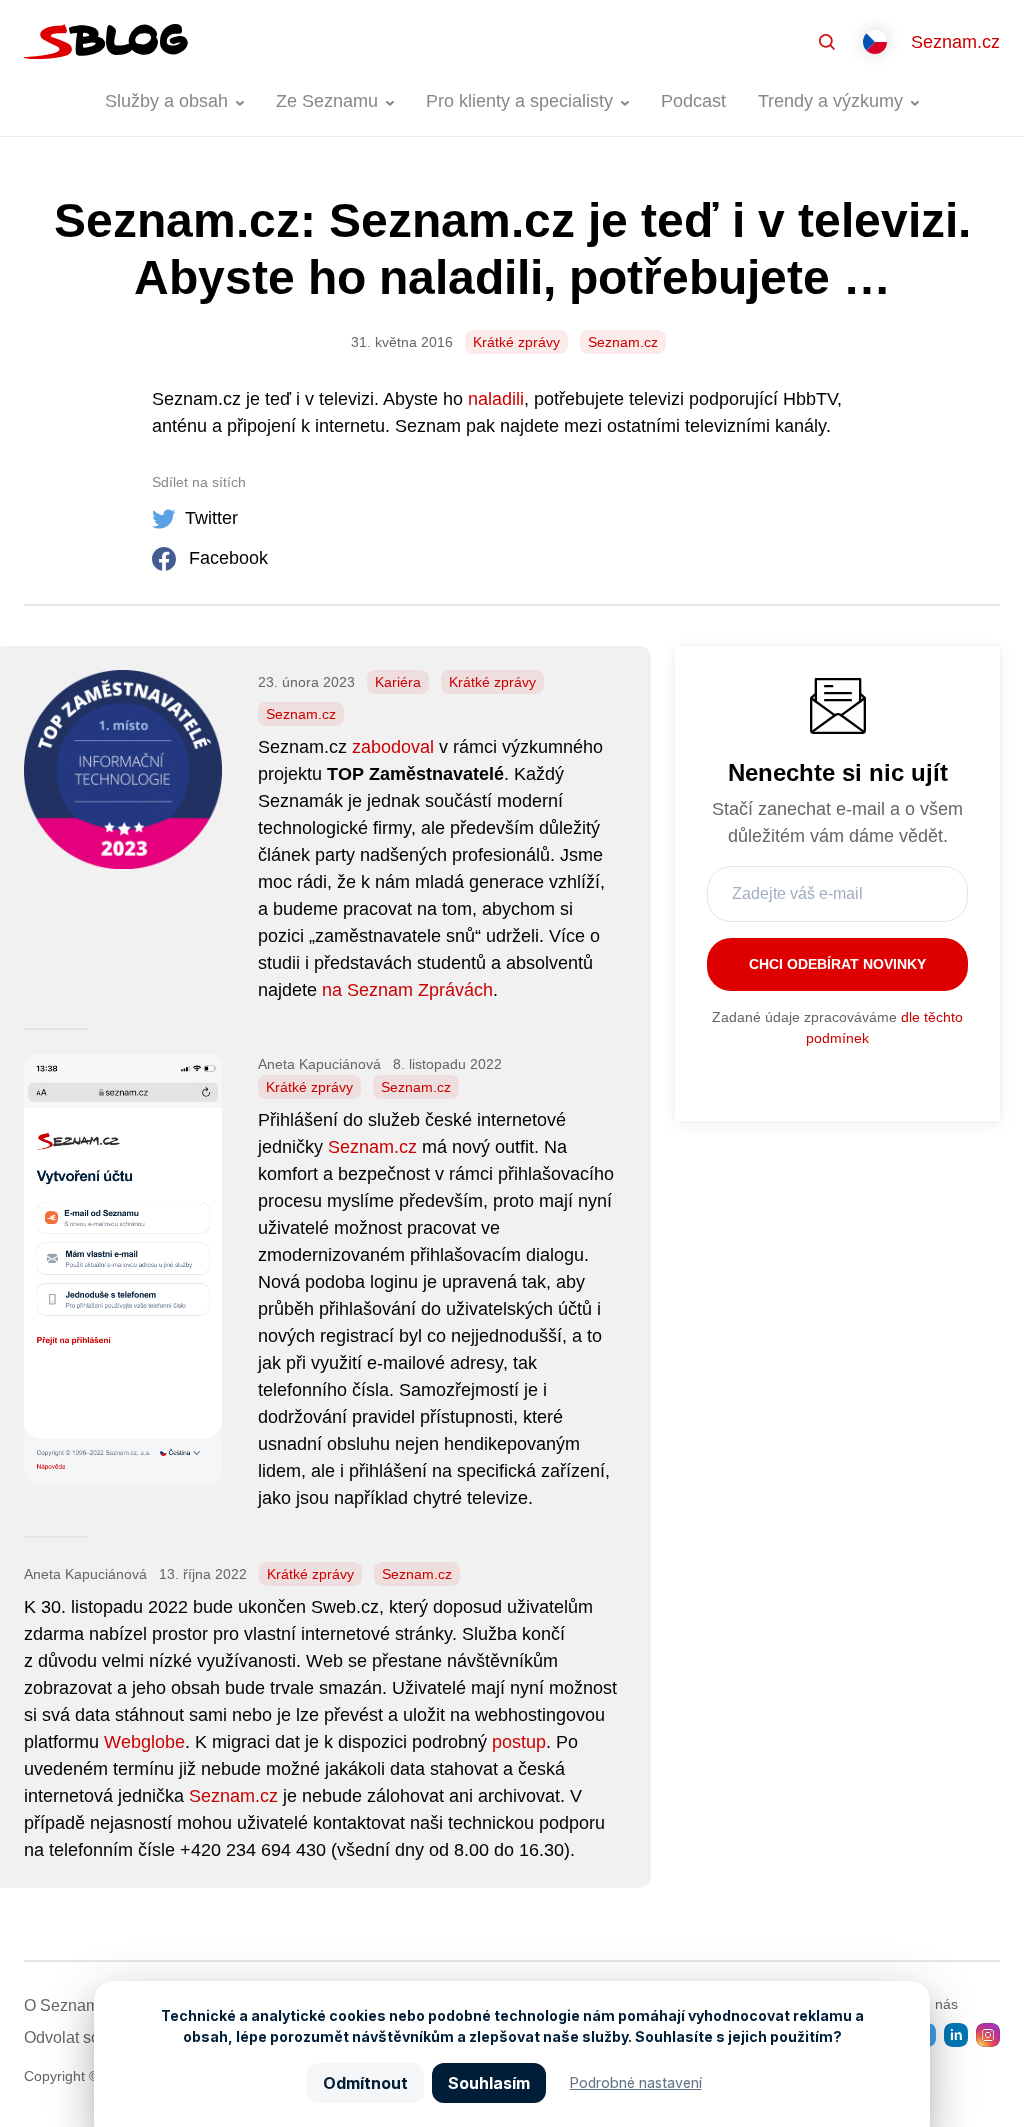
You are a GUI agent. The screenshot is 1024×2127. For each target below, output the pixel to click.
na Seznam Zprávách (407, 990)
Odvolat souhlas (81, 2037)
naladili (496, 399)
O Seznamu (66, 2005)
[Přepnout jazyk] (875, 42)
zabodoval (393, 747)
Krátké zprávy (516, 342)
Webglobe (144, 1742)
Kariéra (398, 682)
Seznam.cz (955, 42)
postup (519, 1742)
